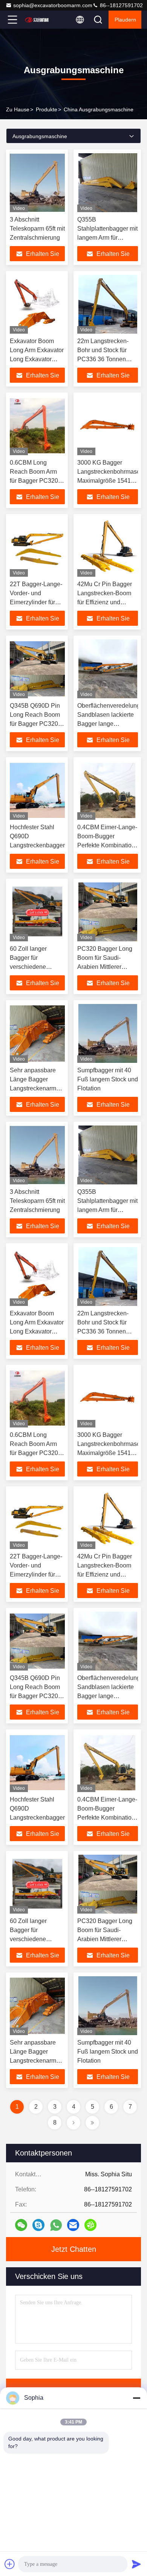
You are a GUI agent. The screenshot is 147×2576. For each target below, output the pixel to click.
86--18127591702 (121, 5)
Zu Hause (18, 109)
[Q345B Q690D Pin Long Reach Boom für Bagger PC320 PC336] (37, 669)
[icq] (90, 2225)
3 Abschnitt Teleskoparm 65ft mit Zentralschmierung (37, 229)
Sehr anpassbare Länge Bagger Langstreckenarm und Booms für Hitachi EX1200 (33, 1088)
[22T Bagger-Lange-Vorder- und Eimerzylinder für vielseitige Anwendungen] (37, 547)
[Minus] (136, 2398)
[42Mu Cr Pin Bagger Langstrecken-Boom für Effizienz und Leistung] (108, 547)
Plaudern (125, 20)
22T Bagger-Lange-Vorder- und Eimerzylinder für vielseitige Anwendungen (36, 602)
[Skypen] (38, 2225)
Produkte (47, 109)
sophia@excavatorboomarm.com (53, 5)
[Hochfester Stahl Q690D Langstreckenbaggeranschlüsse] (37, 790)
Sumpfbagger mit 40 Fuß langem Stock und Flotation (108, 1079)
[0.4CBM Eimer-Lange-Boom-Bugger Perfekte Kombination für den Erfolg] (108, 790)
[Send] (136, 2564)
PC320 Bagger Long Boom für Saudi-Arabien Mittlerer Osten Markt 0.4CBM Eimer (105, 967)
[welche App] (56, 2225)
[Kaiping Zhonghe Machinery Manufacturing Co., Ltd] (37, 20)
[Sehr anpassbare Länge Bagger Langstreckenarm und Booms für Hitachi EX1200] (37, 1033)
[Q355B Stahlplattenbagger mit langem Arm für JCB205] (108, 183)
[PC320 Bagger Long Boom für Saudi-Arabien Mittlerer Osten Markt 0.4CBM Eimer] (108, 912)
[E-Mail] (73, 2225)
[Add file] (10, 2564)
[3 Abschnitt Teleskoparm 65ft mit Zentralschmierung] (37, 183)
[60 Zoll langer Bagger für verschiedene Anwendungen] (37, 912)
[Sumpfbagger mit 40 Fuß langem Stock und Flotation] (108, 1033)
